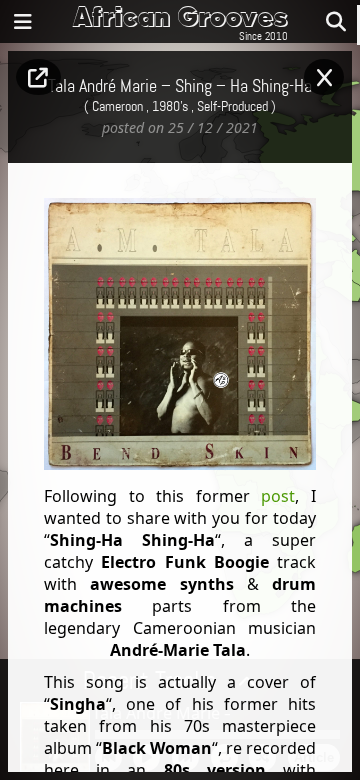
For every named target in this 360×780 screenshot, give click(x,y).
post (278, 496)
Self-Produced (232, 107)
